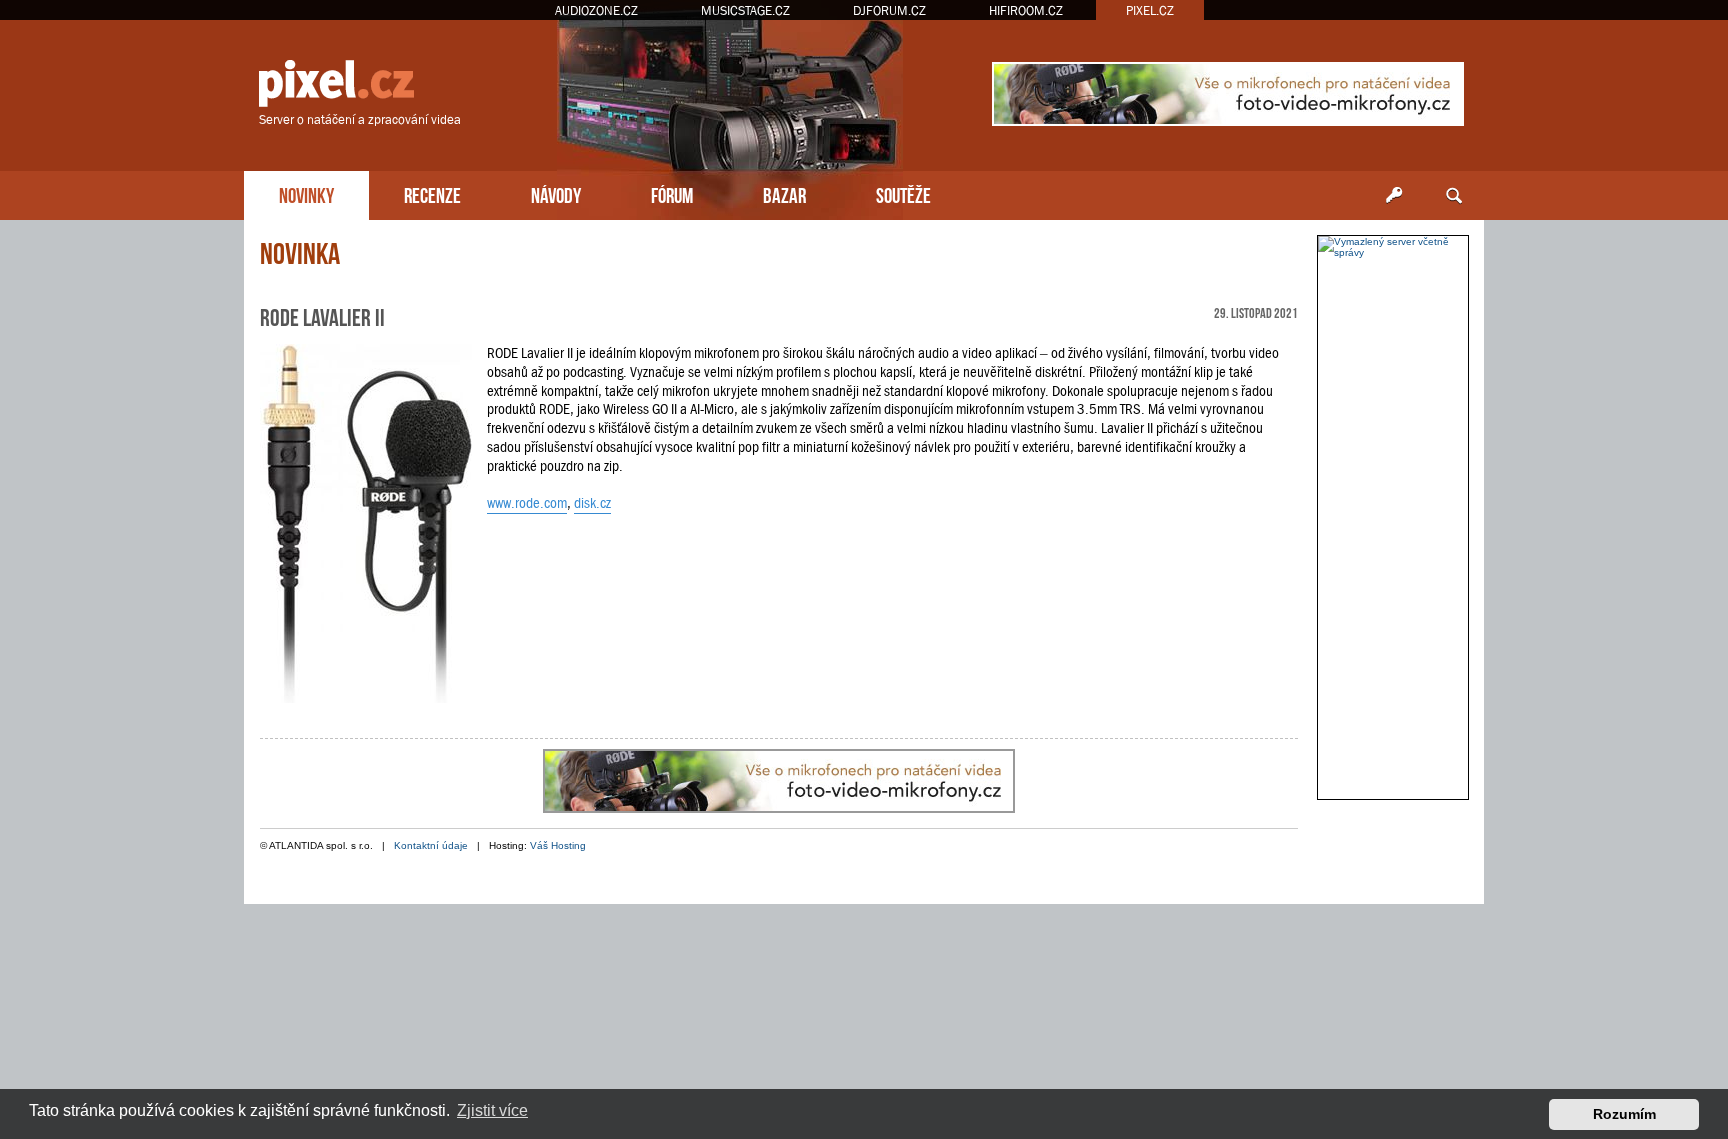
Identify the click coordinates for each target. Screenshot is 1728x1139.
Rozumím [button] (1624, 1114)
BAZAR (784, 193)
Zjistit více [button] (492, 1110)
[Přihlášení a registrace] (1394, 196)
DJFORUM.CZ (889, 10)
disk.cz (592, 503)
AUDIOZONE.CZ (596, 10)
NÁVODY (556, 193)
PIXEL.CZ (1150, 10)
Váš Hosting (558, 845)
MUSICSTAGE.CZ (745, 10)
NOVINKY (306, 193)
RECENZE (432, 193)
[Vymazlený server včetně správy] (1393, 247)
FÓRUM (672, 193)
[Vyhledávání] (1454, 196)
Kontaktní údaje (431, 845)
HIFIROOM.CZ (1026, 10)
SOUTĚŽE (903, 193)
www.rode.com (527, 503)
